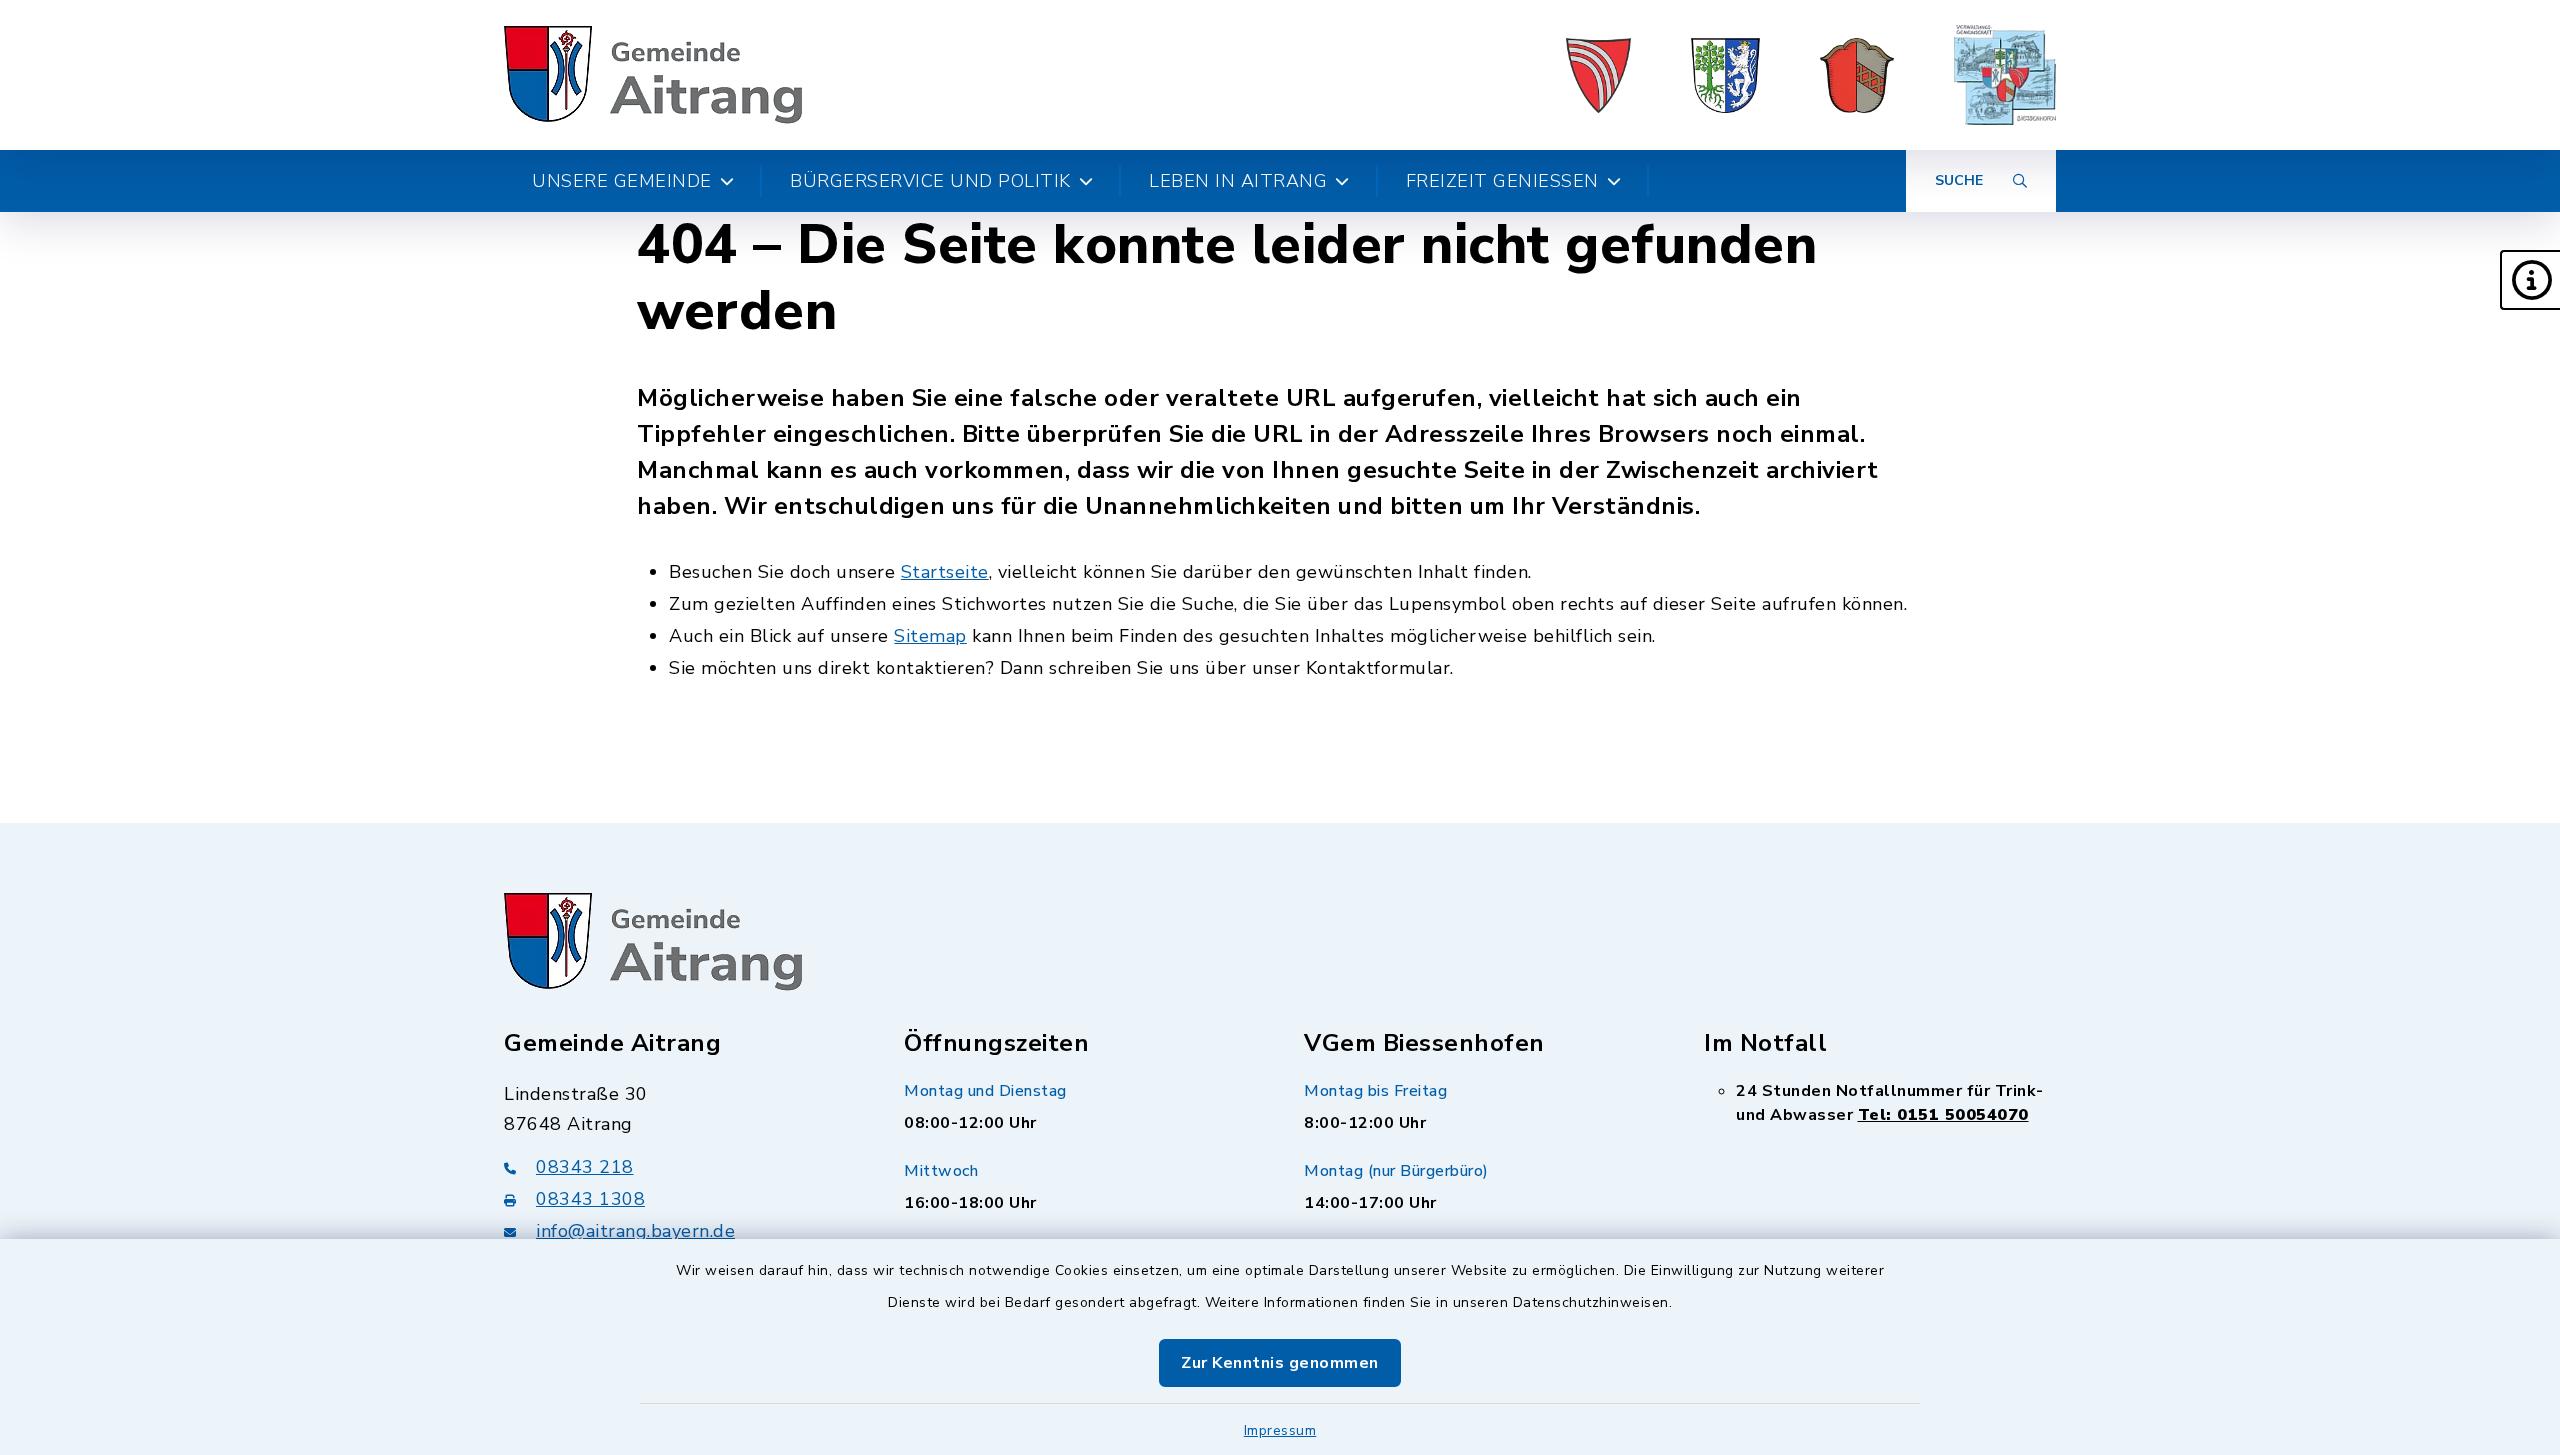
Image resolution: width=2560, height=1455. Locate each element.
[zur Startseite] (653, 75)
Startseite (945, 572)
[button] (2530, 280)
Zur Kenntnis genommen (1280, 1363)
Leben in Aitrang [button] (1238, 181)
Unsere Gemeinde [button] (622, 181)
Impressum (1280, 1430)
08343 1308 (590, 1199)
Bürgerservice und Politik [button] (930, 181)
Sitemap (930, 636)
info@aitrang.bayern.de (635, 1231)
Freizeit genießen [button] (1502, 181)
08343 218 (585, 1167)
